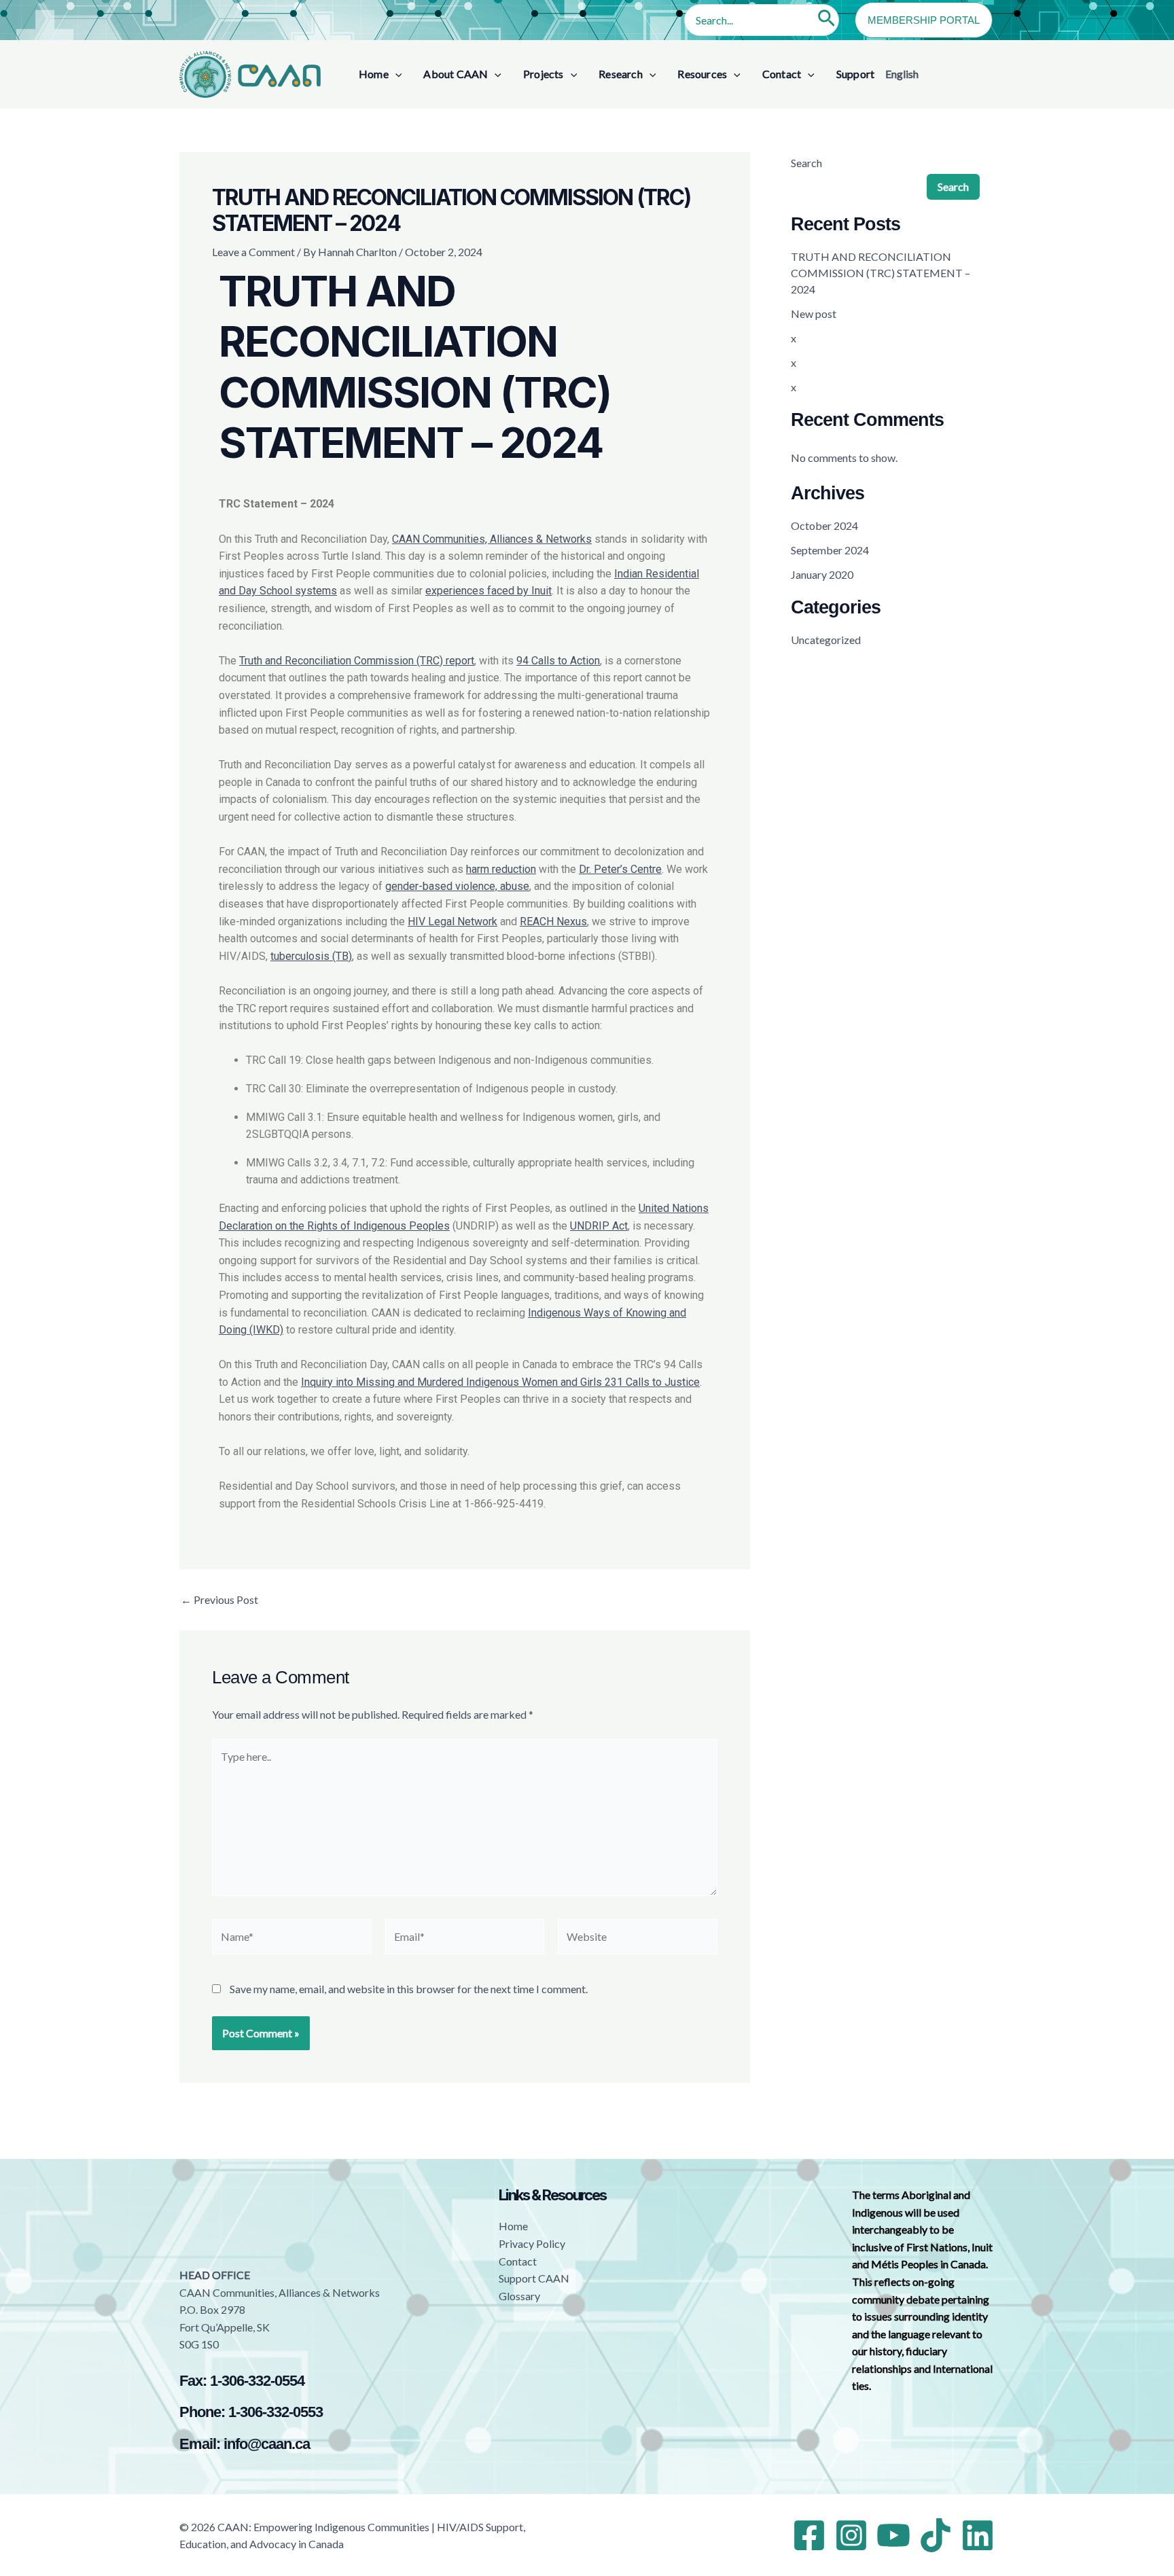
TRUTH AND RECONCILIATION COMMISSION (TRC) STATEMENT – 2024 (880, 273)
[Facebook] (809, 2535)
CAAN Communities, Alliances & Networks (492, 539)
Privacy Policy (532, 2243)
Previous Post (219, 1600)
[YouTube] (893, 2535)
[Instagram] (851, 2535)
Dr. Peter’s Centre (620, 869)
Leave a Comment (253, 252)
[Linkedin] (978, 2535)
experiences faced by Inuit (488, 591)
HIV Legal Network (452, 922)
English (902, 74)
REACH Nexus (553, 922)
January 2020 (822, 574)
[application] (395, 74)
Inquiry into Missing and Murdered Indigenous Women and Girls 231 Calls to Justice (500, 1382)
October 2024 (824, 525)
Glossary (519, 2296)
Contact (518, 2261)
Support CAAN (534, 2278)
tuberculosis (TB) (311, 956)
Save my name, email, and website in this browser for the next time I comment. (409, 1989)
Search (806, 163)
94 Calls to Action (558, 661)
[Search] (826, 20)
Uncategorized (826, 640)
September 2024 (830, 550)
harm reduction (501, 869)
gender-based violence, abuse (457, 886)
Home (513, 2226)
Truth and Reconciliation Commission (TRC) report (357, 661)
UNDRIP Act (599, 1226)
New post (814, 314)
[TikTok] (936, 2535)
